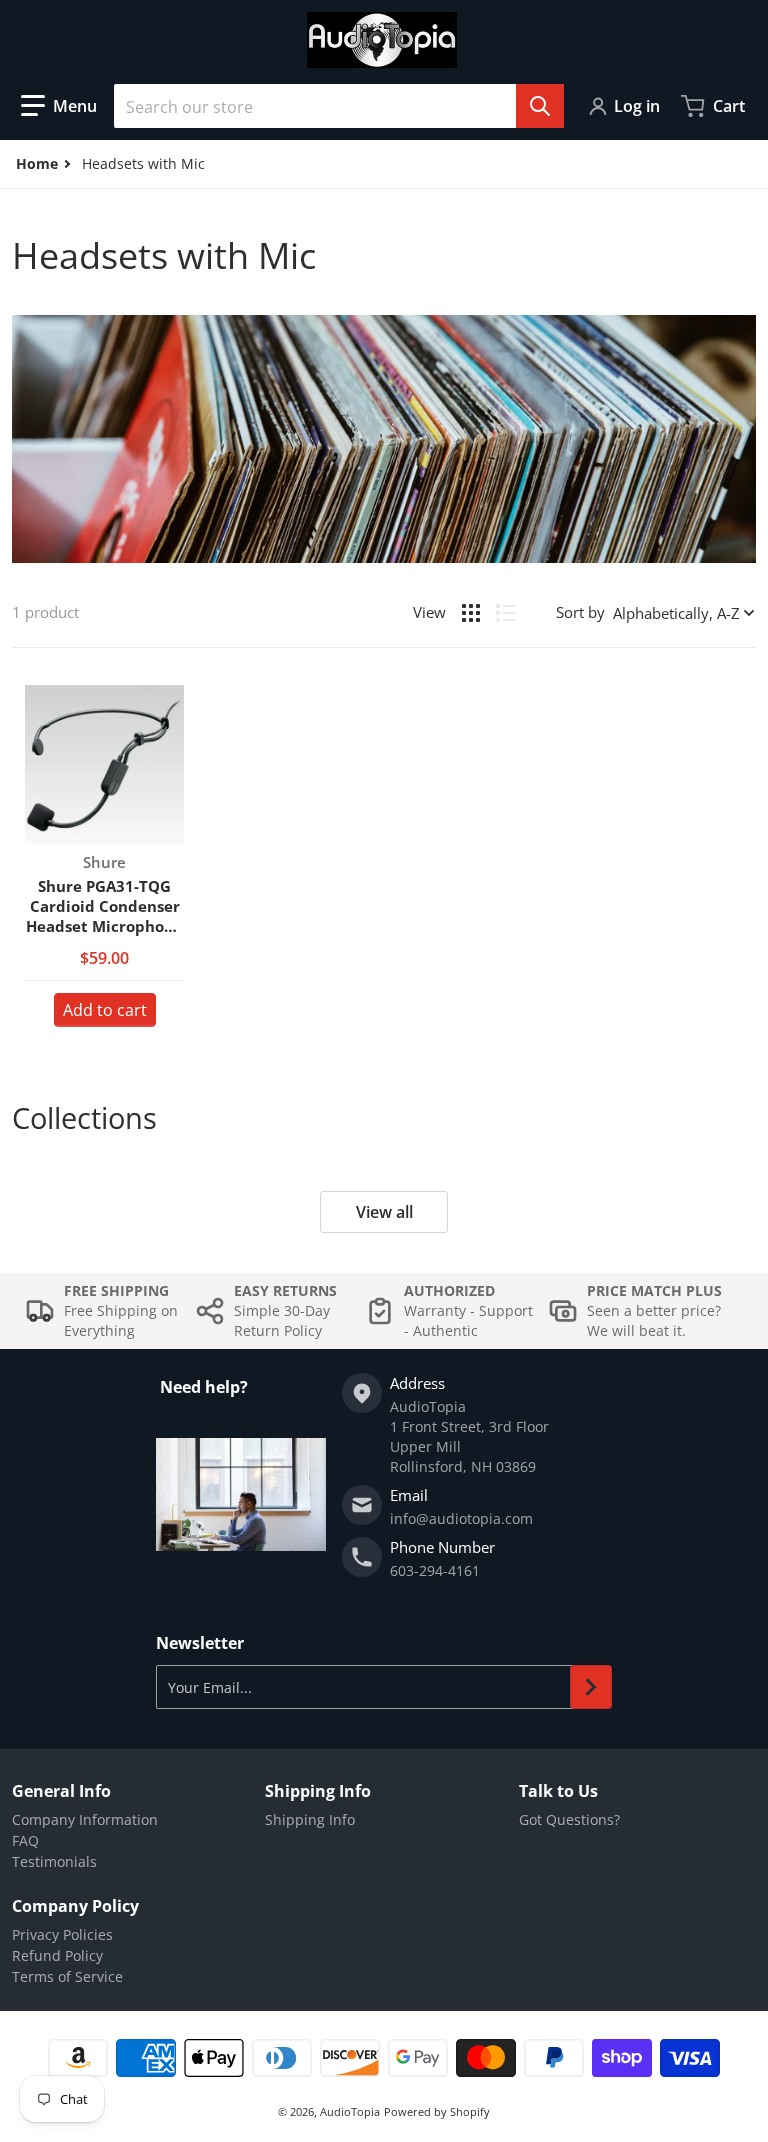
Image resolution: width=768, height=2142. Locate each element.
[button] (59, 106)
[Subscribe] (591, 1687)
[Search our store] (540, 106)
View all (384, 1212)
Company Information (85, 1819)
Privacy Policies (62, 1934)
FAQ (25, 1840)
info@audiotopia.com (461, 1518)
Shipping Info (310, 1819)
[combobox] (339, 106)
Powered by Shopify (437, 2111)
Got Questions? (569, 1819)
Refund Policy (57, 1955)
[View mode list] (506, 613)
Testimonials (54, 1861)
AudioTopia (350, 2111)
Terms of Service (67, 1976)
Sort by (580, 612)
